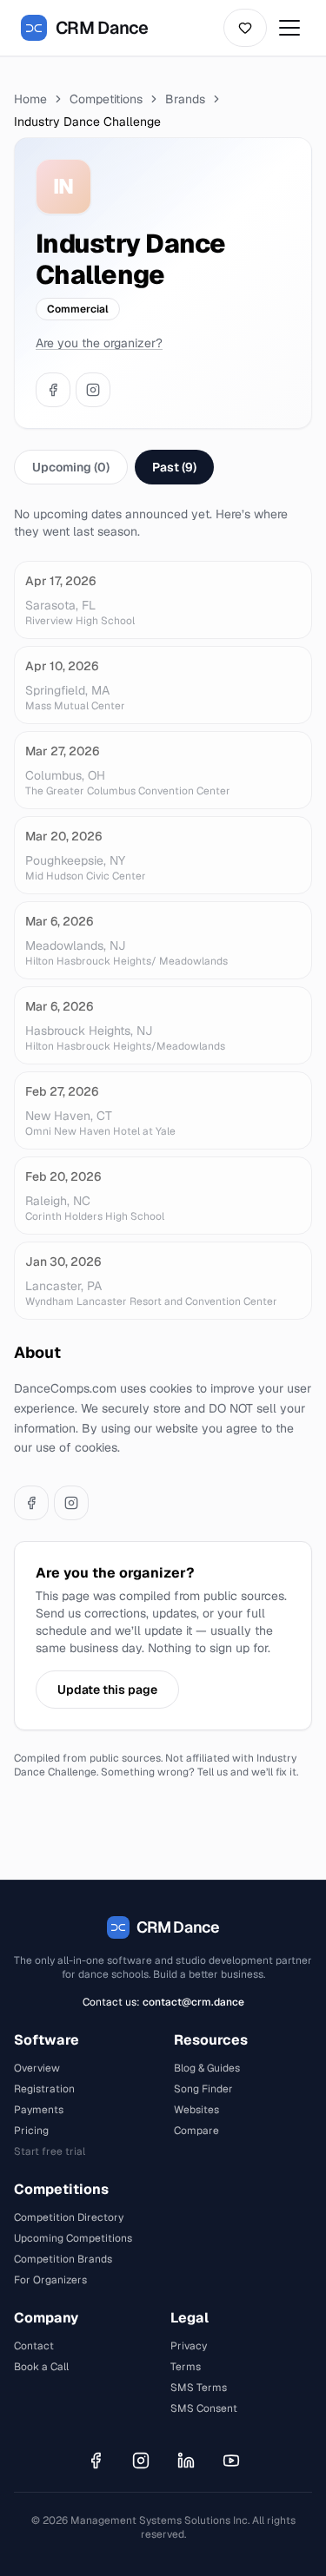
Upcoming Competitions (73, 2238)
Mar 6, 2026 (59, 921)
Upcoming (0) (71, 467)
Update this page (107, 1690)
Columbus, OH (65, 775)
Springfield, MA (67, 690)
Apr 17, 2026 (60, 581)
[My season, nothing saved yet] (245, 28)
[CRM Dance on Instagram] (141, 2461)
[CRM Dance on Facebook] (96, 2461)
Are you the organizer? (99, 343)
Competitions (106, 99)
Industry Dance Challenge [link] (87, 122)
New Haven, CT (69, 1116)
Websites (196, 2110)
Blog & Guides (207, 2068)
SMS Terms (199, 2388)
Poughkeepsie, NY (75, 860)
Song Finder (203, 2089)
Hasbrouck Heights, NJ (89, 1031)
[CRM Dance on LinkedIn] (186, 2461)
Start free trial (50, 2151)
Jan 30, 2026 (63, 1262)
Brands (185, 99)
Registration (44, 2089)
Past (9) (174, 467)
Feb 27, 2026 (62, 1091)
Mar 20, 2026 (63, 836)
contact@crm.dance (193, 2002)
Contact (34, 2346)
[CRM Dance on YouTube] (231, 2461)
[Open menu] (289, 28)
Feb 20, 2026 (63, 1176)
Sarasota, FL (60, 605)
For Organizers (50, 2280)
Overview (37, 2068)
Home (30, 99)
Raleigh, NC (58, 1201)
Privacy (189, 2346)
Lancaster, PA (63, 1286)
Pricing (31, 2131)
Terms (186, 2367)
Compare (196, 2131)
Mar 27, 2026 (62, 751)
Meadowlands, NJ (75, 945)
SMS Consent (204, 2408)
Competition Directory (69, 2217)
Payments (39, 2110)
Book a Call (41, 2367)
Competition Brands (63, 2259)
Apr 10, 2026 (62, 666)
